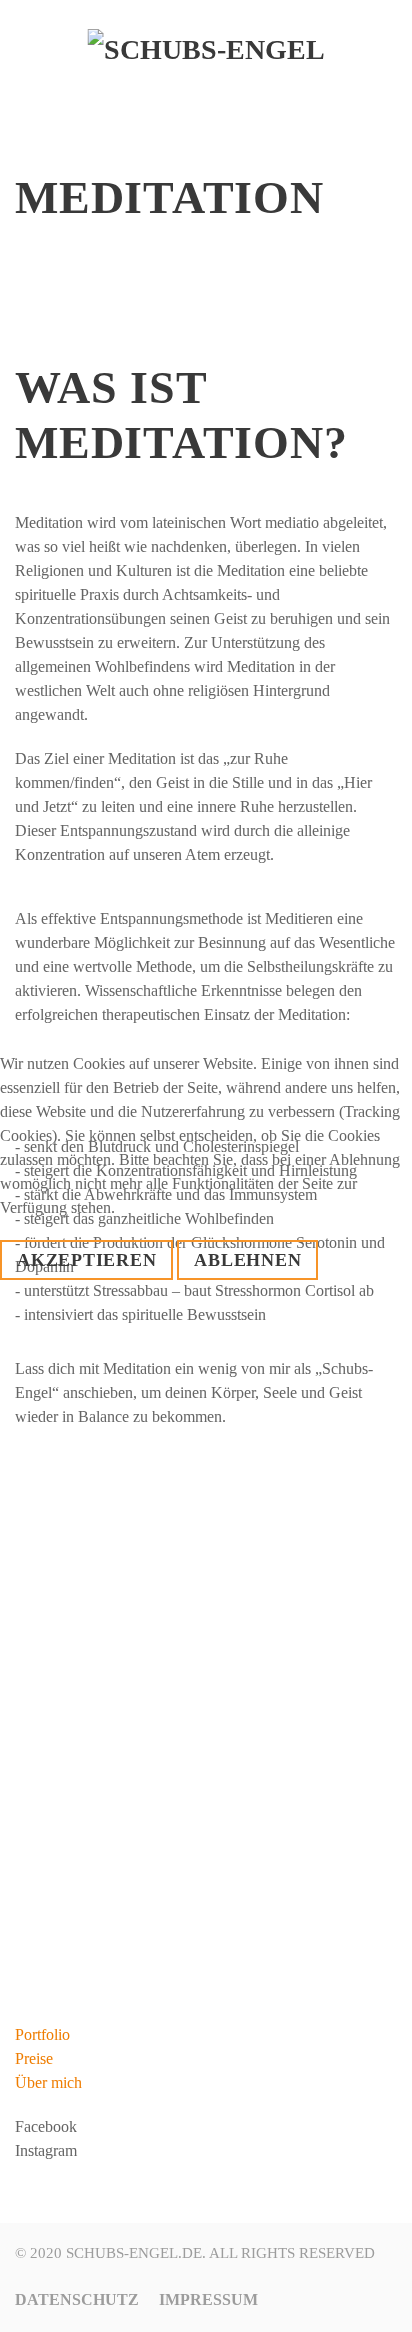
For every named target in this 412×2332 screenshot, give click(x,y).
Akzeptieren (86, 1260)
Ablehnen (247, 1260)
